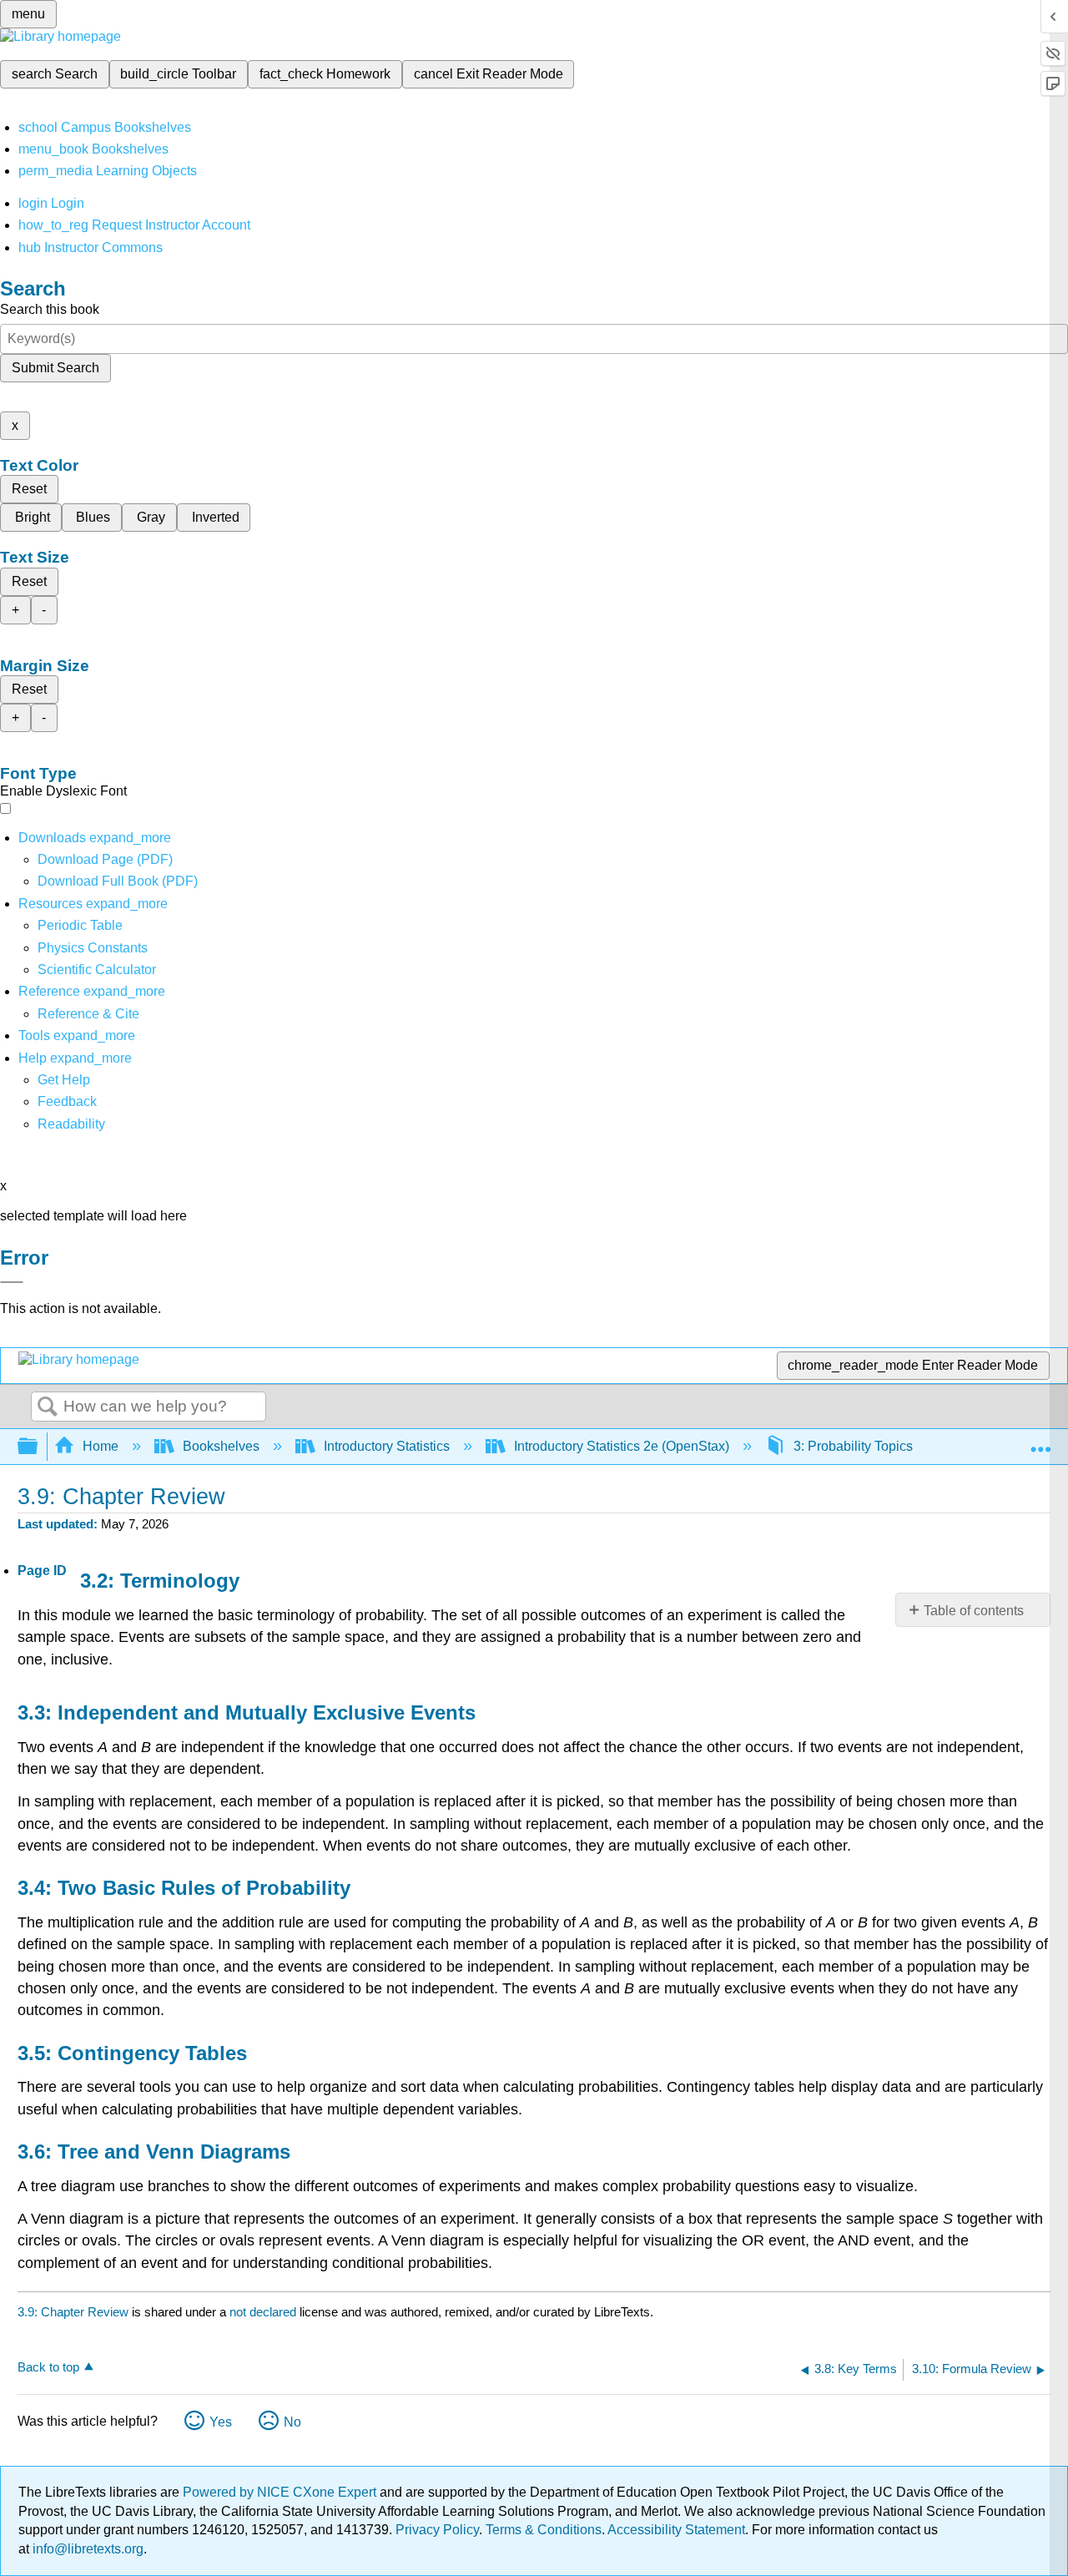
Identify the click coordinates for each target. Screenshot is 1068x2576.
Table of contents (974, 1611)
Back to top (48, 2367)
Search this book (50, 309)
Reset (29, 489)
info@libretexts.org (86, 2549)
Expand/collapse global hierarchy (38, 1447)
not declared (264, 2312)
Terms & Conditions (544, 2530)
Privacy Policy (437, 2530)
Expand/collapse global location (1040, 1442)
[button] (67, 1101)
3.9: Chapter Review (73, 2312)
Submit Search (55, 368)
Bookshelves (221, 1446)
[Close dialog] (12, 1282)
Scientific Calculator (97, 970)
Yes (221, 2422)
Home (101, 1446)
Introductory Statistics (387, 1446)
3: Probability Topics (853, 1446)
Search (48, 1407)
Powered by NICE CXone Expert (281, 2492)
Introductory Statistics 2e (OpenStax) (622, 1446)
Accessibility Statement (676, 2530)
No (292, 2422)
